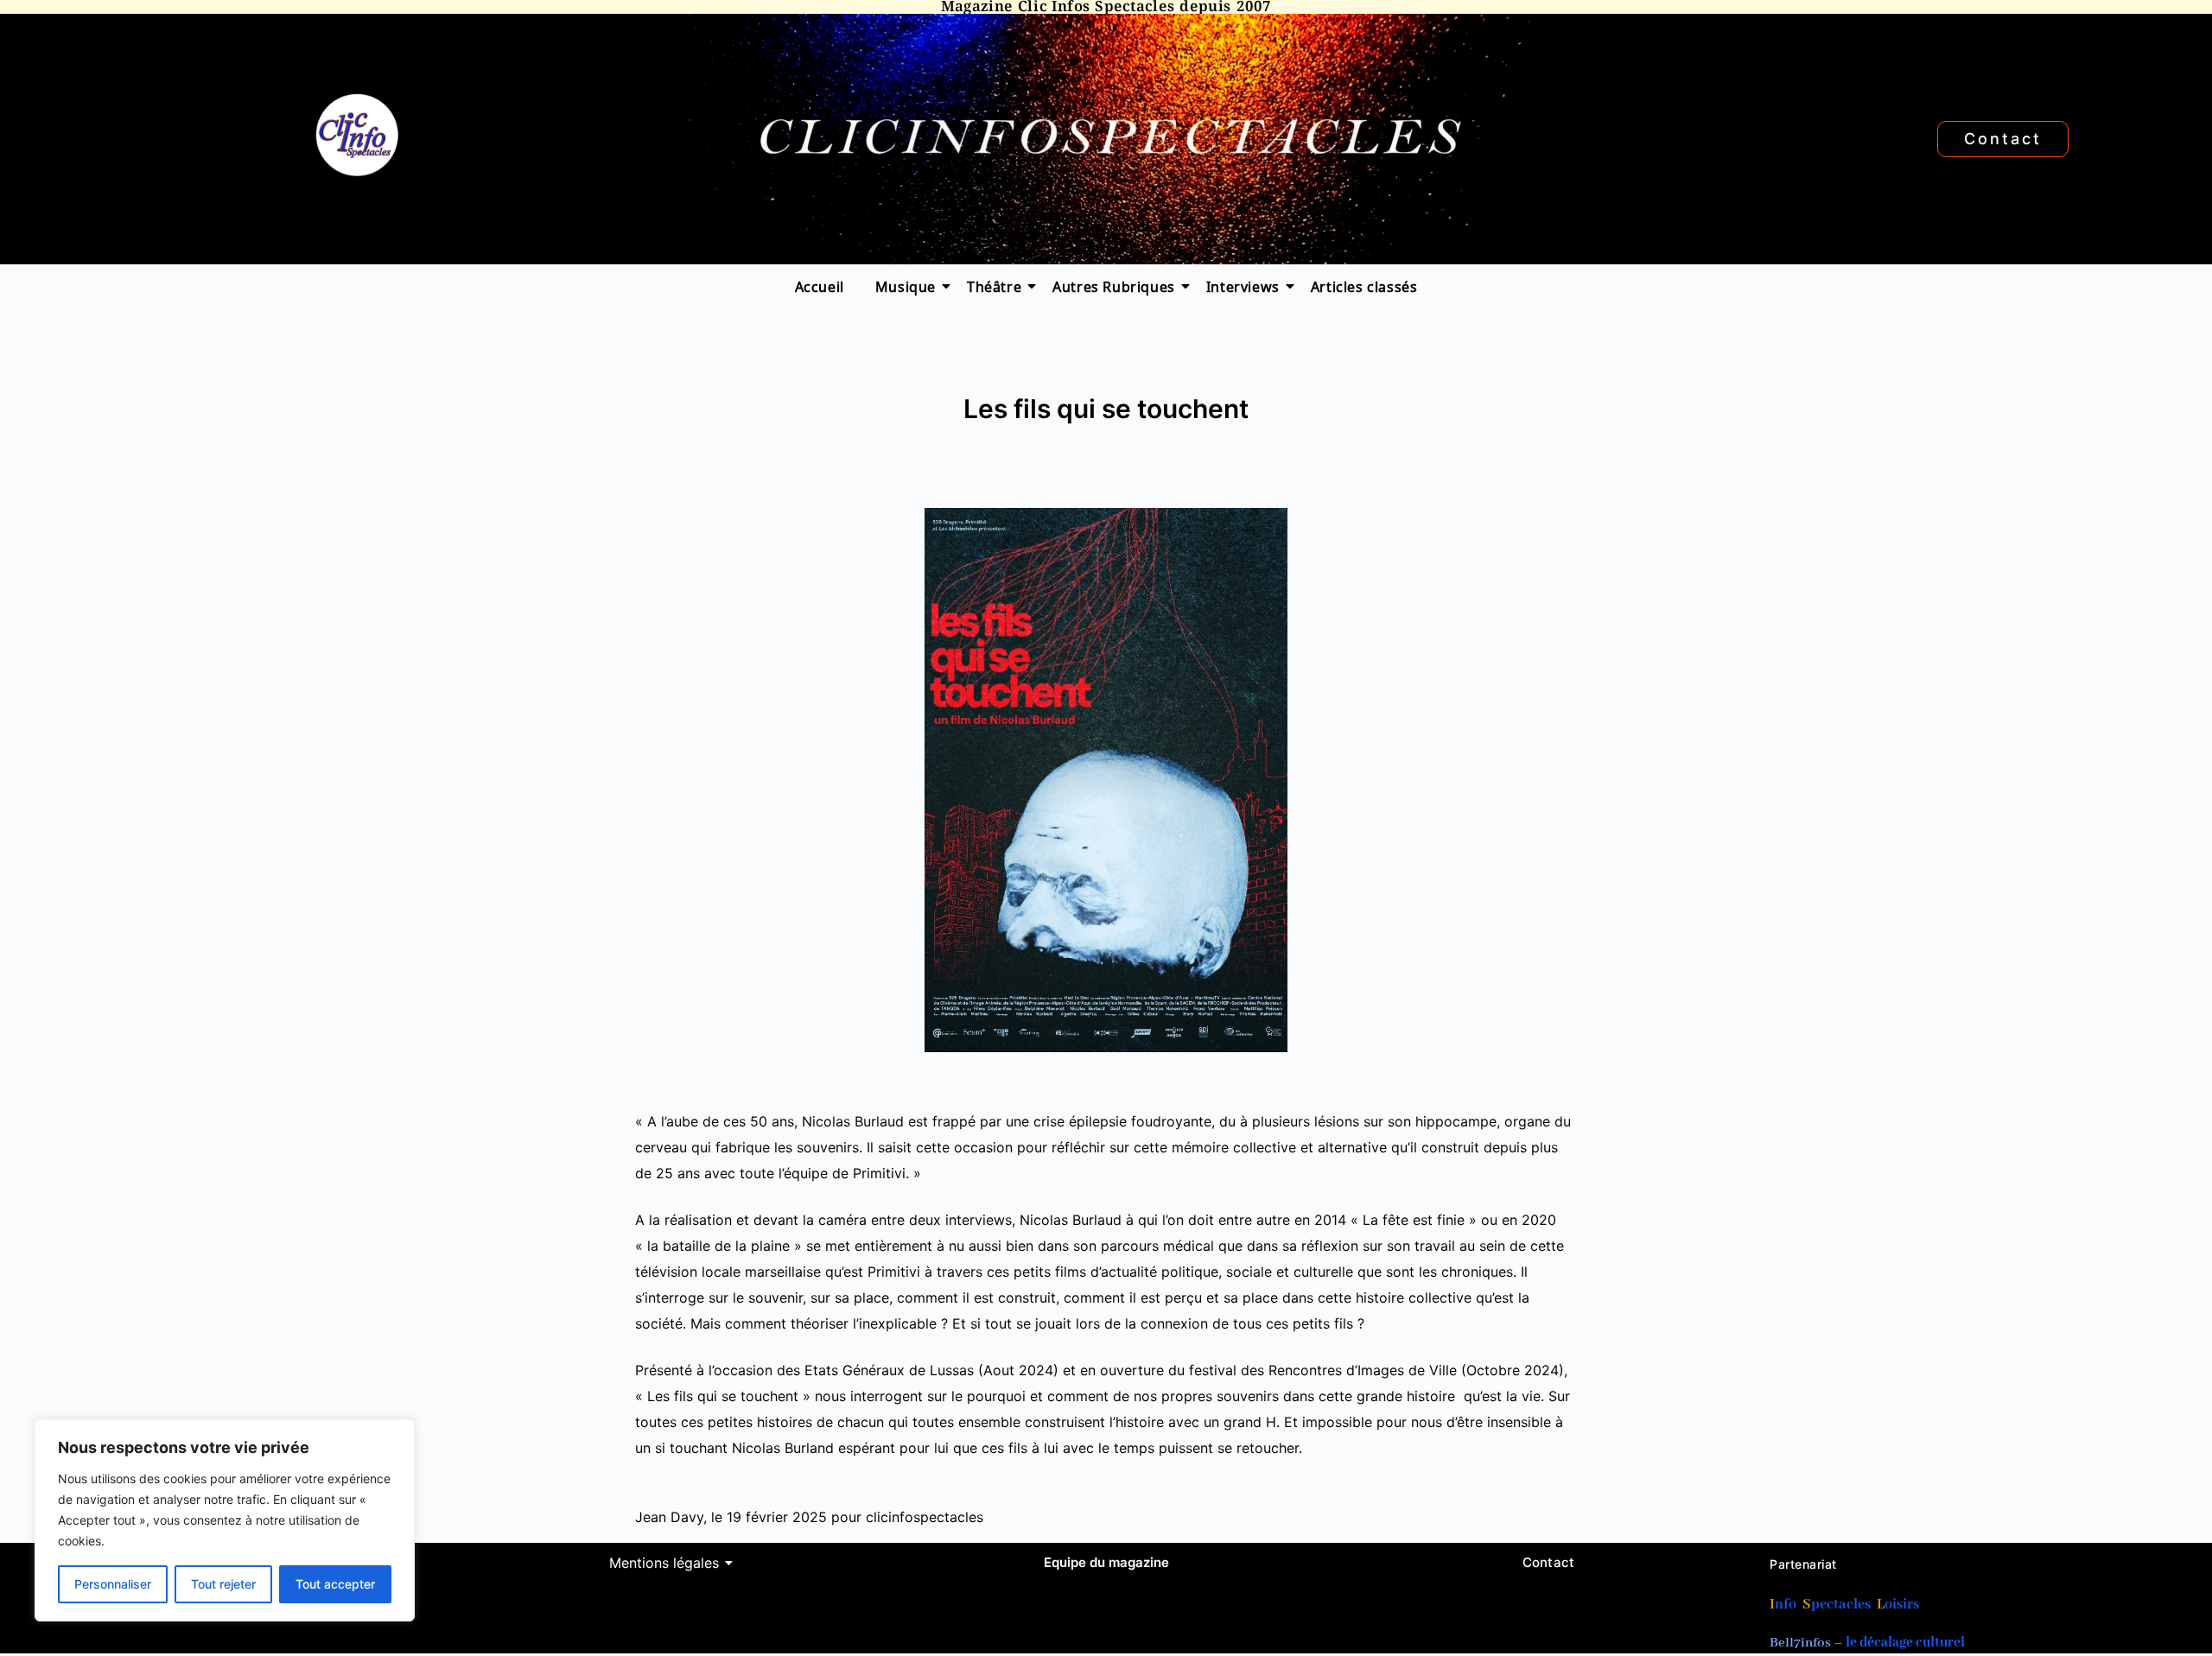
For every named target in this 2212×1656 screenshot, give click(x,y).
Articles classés (1364, 286)
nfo (1786, 1605)
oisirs (1902, 1605)
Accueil (820, 286)
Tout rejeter (223, 1584)
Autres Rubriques (1114, 286)
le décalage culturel (1905, 1643)
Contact (1548, 1562)
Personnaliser (113, 1584)
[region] (225, 1520)
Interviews (1243, 286)
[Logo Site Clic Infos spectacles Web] (356, 135)
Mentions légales (664, 1563)
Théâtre (994, 286)
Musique (906, 286)
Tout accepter (335, 1584)
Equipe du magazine (1106, 1562)
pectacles (1841, 1605)
